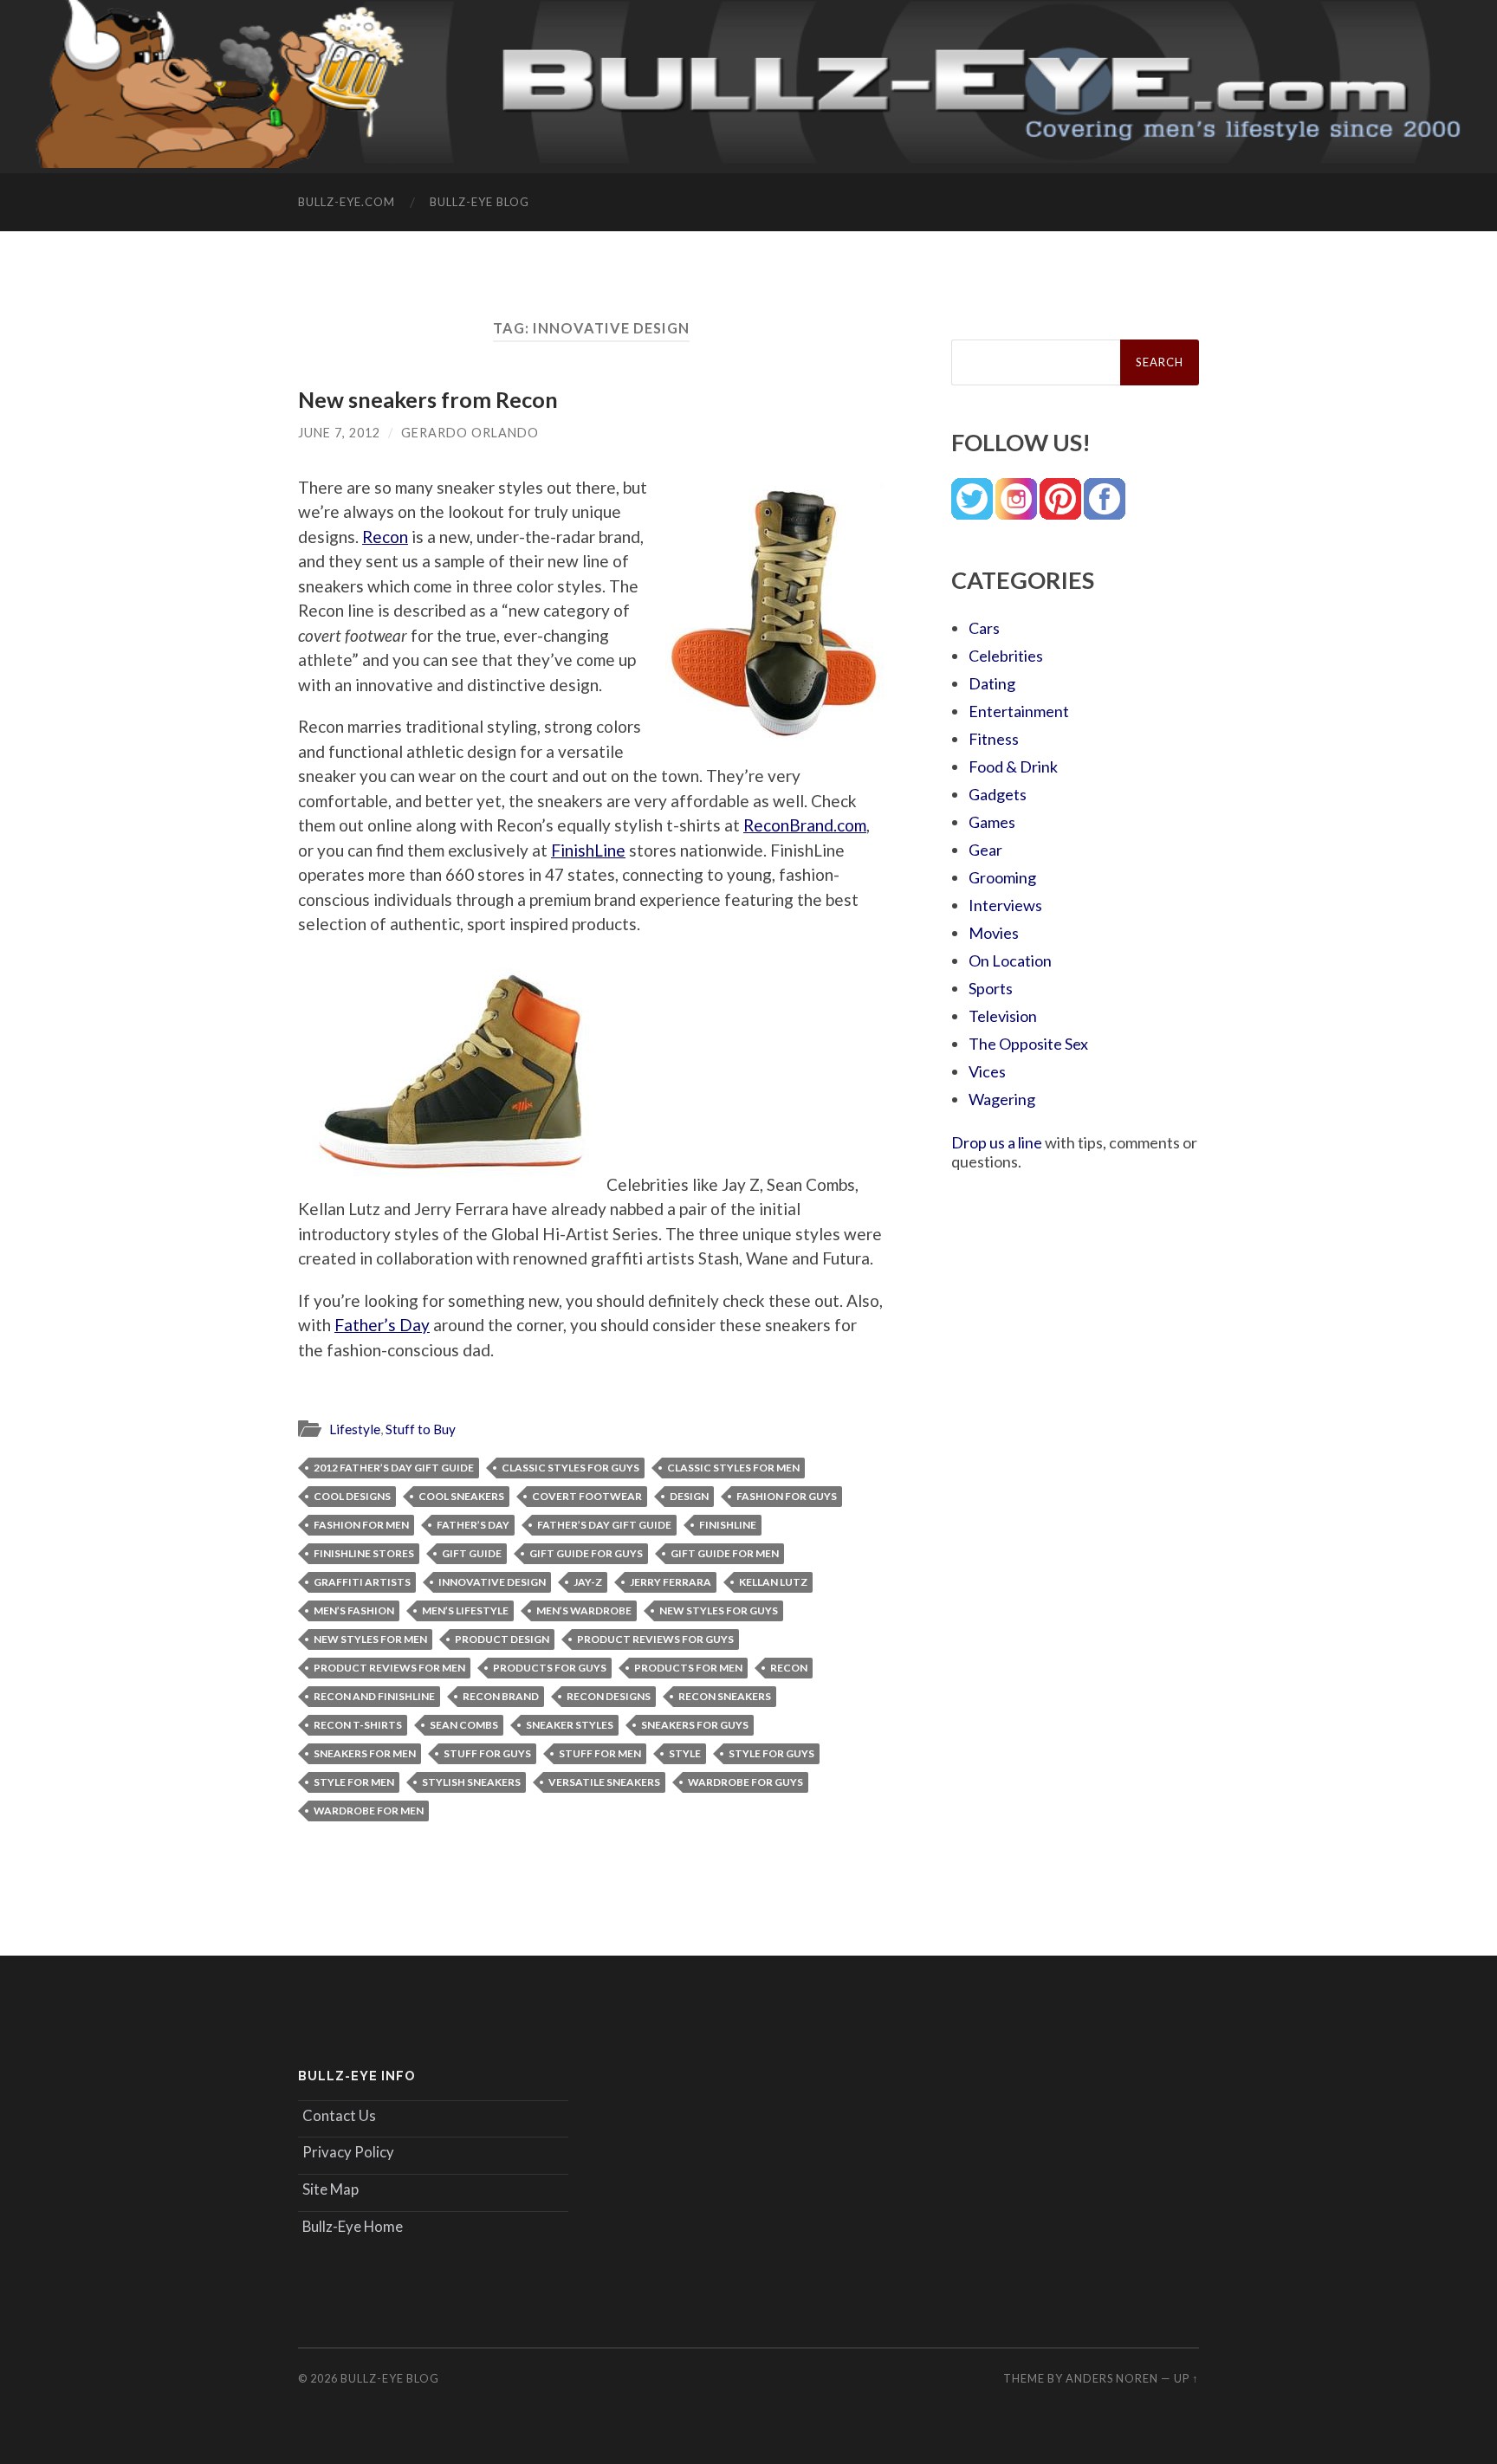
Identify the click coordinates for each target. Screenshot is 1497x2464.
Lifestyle (355, 1429)
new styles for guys (719, 1610)
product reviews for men (389, 1668)
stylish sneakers (471, 1782)
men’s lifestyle (465, 1610)
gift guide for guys (586, 1553)
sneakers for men (365, 1753)
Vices (987, 1071)
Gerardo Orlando (470, 433)
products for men (688, 1668)
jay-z (588, 1582)
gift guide (472, 1553)
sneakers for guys (695, 1725)
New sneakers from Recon (428, 399)
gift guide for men (725, 1553)
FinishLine (588, 850)
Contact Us (339, 2115)
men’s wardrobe (584, 1610)
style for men (354, 1782)
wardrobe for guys (745, 1782)
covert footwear (587, 1496)
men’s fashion (354, 1610)
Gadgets (998, 794)
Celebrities (1006, 656)
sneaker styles (570, 1725)
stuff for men (600, 1753)
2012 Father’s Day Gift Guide (394, 1468)
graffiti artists (362, 1582)
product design (502, 1639)
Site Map (331, 2189)
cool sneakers (461, 1496)
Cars (984, 628)
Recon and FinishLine (374, 1696)
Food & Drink (1013, 766)
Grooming (1002, 877)
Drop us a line (997, 1142)
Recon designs (609, 1696)
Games (992, 822)
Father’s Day (382, 1325)
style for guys (771, 1753)
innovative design (492, 1582)
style (685, 1753)
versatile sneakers (604, 1782)
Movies (994, 933)
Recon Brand (501, 1696)
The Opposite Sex (1028, 1044)
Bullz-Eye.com (347, 202)
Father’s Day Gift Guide (604, 1525)
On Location (1010, 960)
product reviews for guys (655, 1639)
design (689, 1496)
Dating (992, 683)
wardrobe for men (369, 1811)
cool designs (352, 1496)
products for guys (550, 1668)
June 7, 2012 (339, 433)
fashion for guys (787, 1496)
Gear (985, 850)
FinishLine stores (364, 1553)
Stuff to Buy (421, 1429)
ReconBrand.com (805, 825)
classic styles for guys (570, 1468)
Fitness (994, 739)
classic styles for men (733, 1468)
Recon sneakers (725, 1696)
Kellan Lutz (773, 1582)
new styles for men (370, 1639)
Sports (991, 988)
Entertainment (1019, 711)
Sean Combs (464, 1725)
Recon (385, 537)
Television (1003, 1016)
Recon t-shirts (358, 1725)
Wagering (1002, 1099)
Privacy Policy (348, 2152)
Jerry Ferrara (671, 1582)
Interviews (1005, 905)
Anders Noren (1112, 2378)
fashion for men (361, 1525)
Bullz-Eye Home (353, 2226)
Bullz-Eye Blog (480, 202)
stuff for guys (487, 1753)
